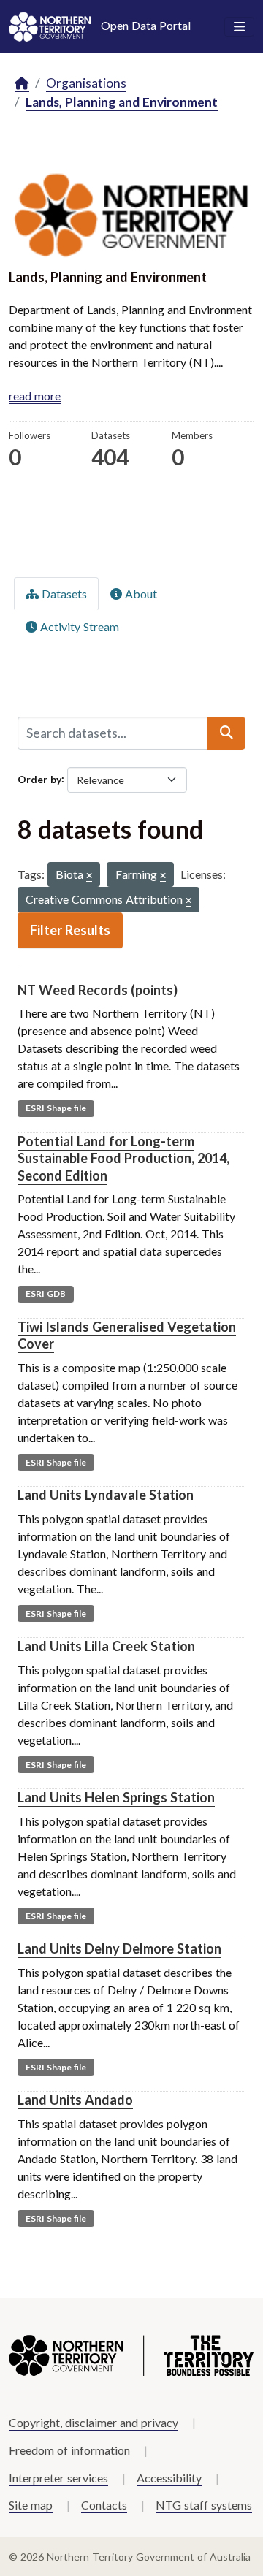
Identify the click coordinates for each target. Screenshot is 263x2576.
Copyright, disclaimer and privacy (94, 2422)
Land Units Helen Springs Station (116, 1797)
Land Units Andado (75, 2100)
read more (35, 396)
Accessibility (169, 2478)
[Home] (22, 84)
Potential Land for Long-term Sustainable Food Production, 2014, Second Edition (123, 1158)
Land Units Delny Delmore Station (119, 1948)
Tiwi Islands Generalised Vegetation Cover (127, 1335)
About (140, 594)
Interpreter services (58, 2478)
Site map (31, 2505)
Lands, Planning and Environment (122, 102)
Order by (39, 778)
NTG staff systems (204, 2505)
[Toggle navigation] (239, 27)
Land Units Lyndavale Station (106, 1495)
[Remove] (89, 876)
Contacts (104, 2505)
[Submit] (226, 733)
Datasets (63, 594)
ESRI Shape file (56, 1108)
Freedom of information (69, 2450)
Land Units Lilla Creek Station (106, 1646)
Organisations (86, 83)
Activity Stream (78, 626)
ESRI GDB (46, 1293)
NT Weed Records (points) (98, 990)
